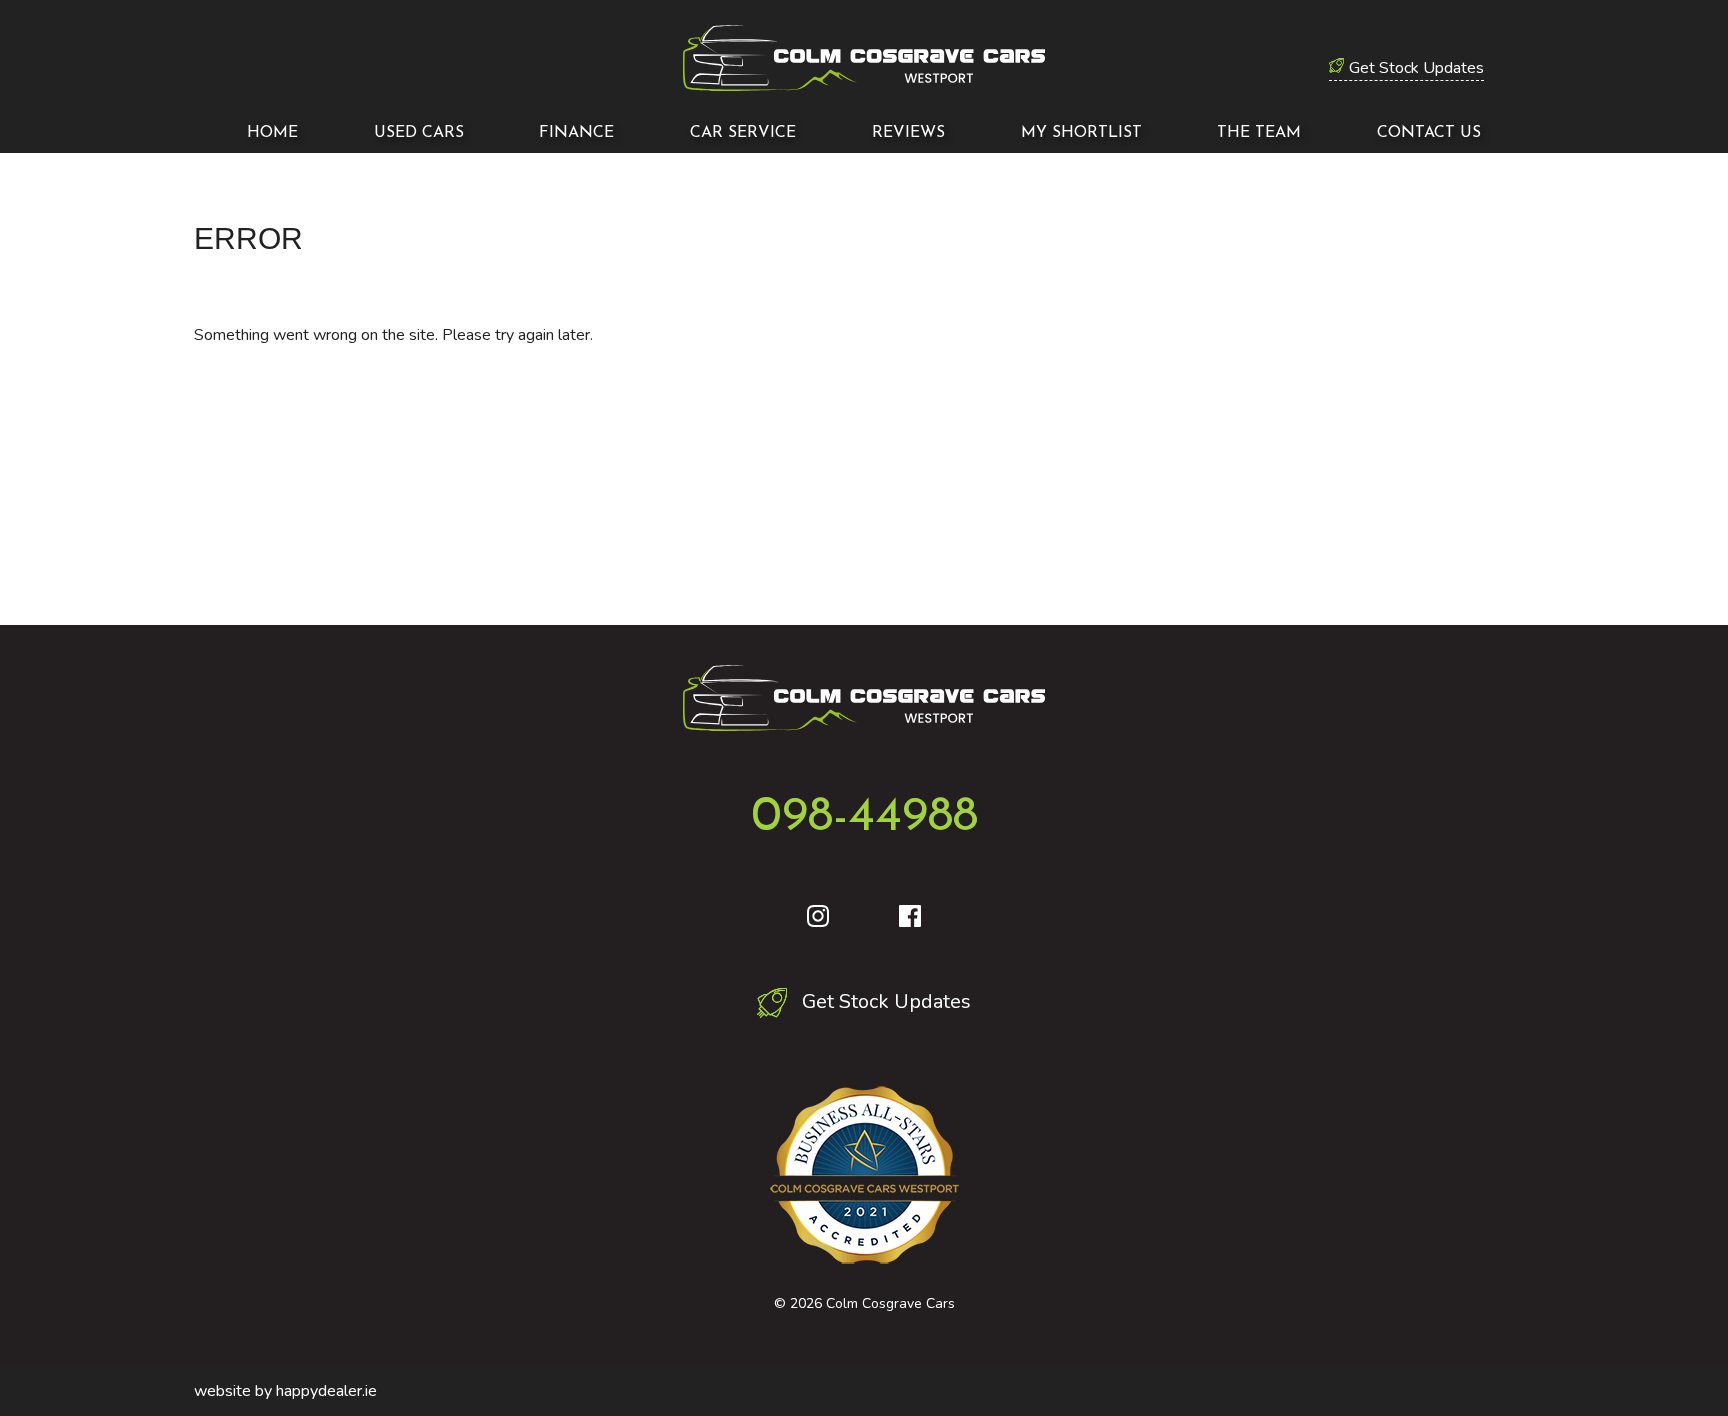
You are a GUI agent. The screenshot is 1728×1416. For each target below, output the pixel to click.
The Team (1259, 133)
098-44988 (864, 817)
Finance (576, 133)
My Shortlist (1081, 133)
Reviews (908, 133)
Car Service (743, 133)
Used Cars (419, 133)
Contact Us (1429, 133)
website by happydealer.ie (285, 1391)
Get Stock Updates (1416, 68)
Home (272, 133)
